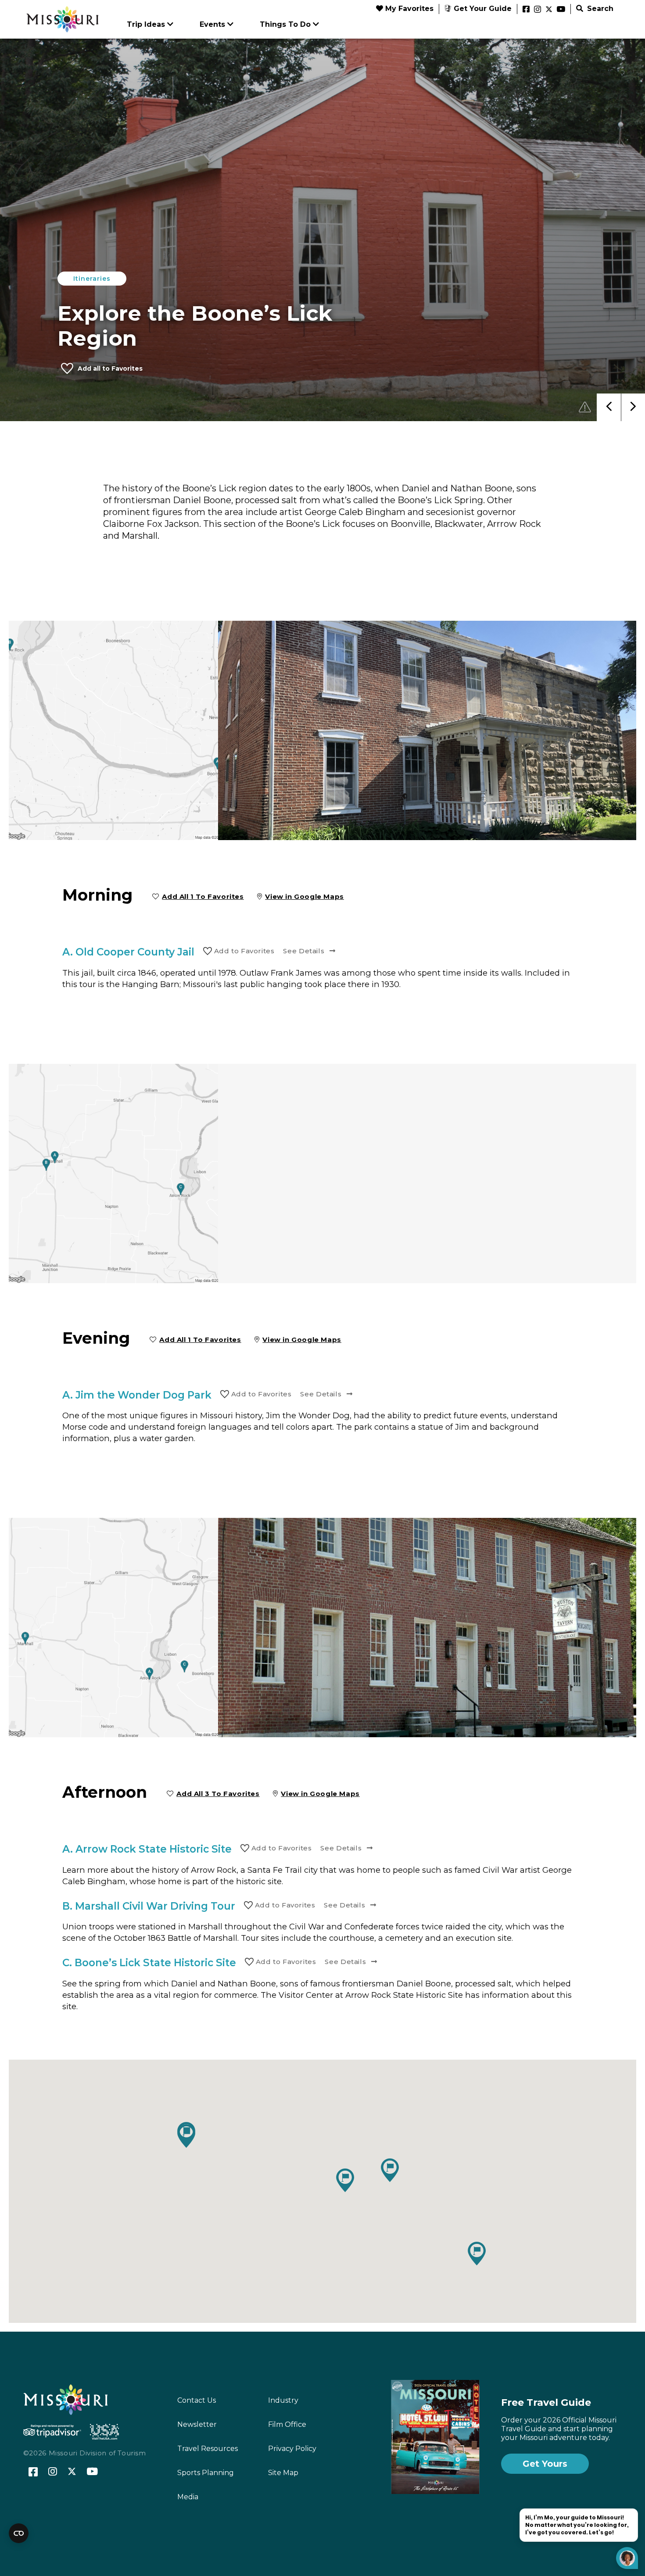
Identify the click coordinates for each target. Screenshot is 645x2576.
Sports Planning (206, 2473)
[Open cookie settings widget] (19, 2533)
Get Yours (545, 2464)
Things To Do (285, 24)
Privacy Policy (292, 2449)
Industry (283, 2400)
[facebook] (526, 10)
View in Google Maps (305, 896)
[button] (477, 2254)
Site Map (283, 2473)
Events (212, 24)
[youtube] (561, 10)
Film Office (287, 2424)
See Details (304, 951)
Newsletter (197, 2424)
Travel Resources (208, 2449)
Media (188, 2497)
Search (599, 9)
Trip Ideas (146, 24)
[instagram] (537, 10)
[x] (549, 10)
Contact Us (197, 2400)
